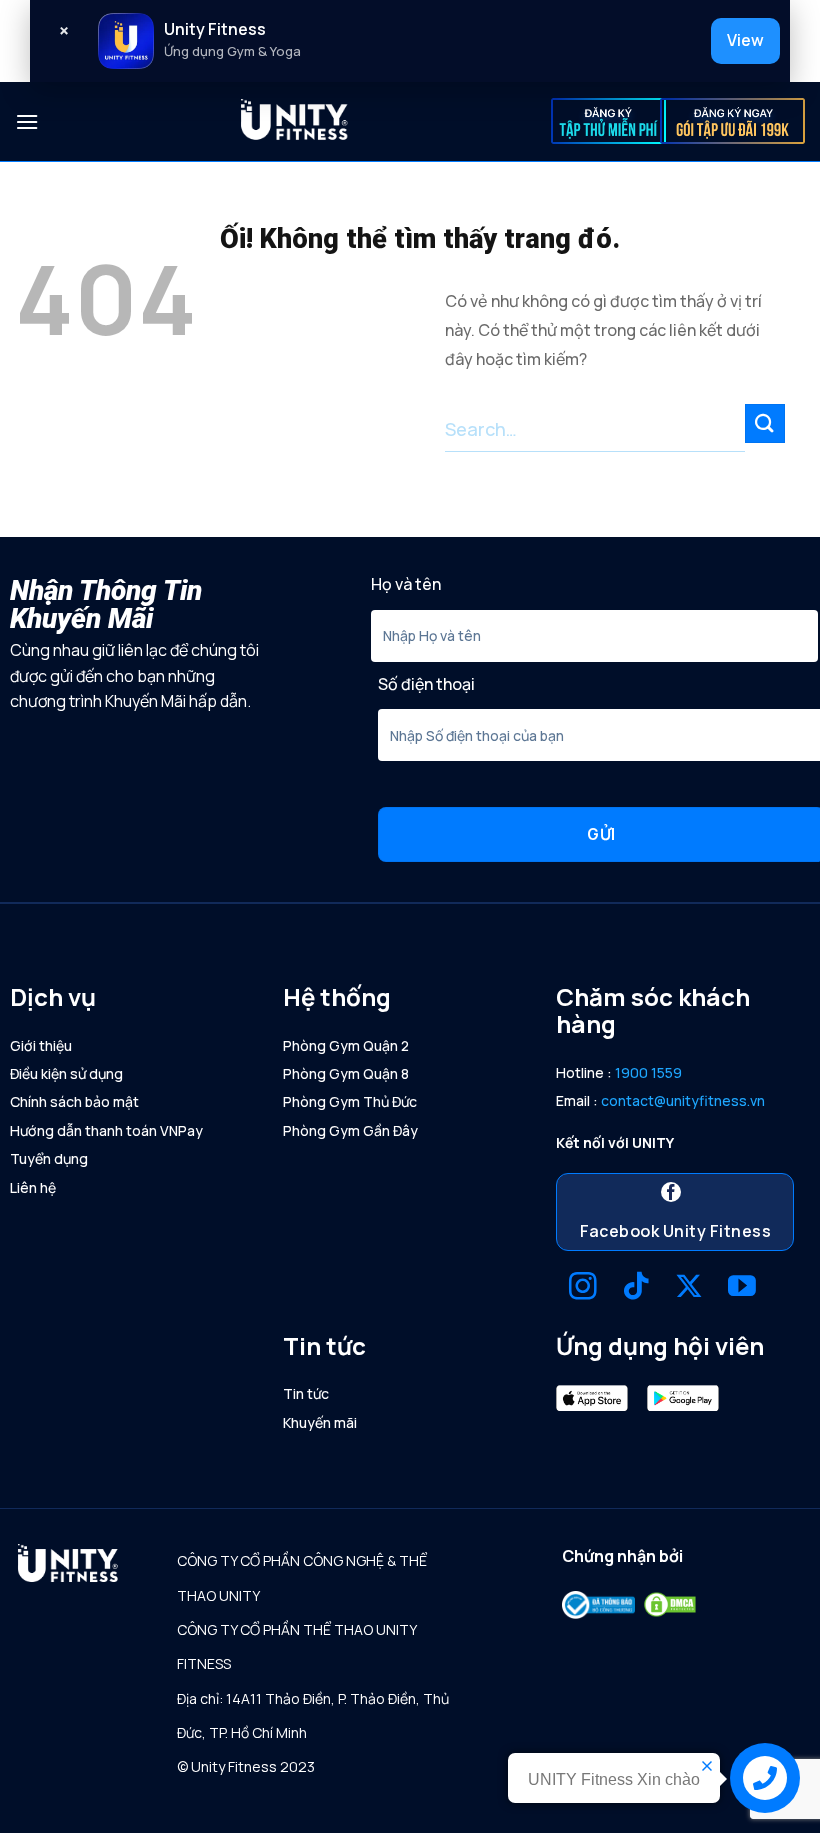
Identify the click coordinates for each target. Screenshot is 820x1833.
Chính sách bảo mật (74, 1101)
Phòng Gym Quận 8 (346, 1073)
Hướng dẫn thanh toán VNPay (106, 1130)
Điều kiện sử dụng (66, 1073)
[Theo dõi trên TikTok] (636, 1288)
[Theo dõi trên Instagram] (583, 1288)
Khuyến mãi (320, 1422)
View (745, 40)
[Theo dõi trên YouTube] (742, 1288)
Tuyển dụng (49, 1158)
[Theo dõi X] (689, 1288)
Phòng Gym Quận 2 (346, 1045)
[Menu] (27, 121)
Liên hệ (33, 1187)
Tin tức (306, 1393)
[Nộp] (765, 423)
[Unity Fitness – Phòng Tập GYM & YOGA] (295, 122)
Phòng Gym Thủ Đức (350, 1101)
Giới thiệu (41, 1045)
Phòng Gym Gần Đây (350, 1130)
